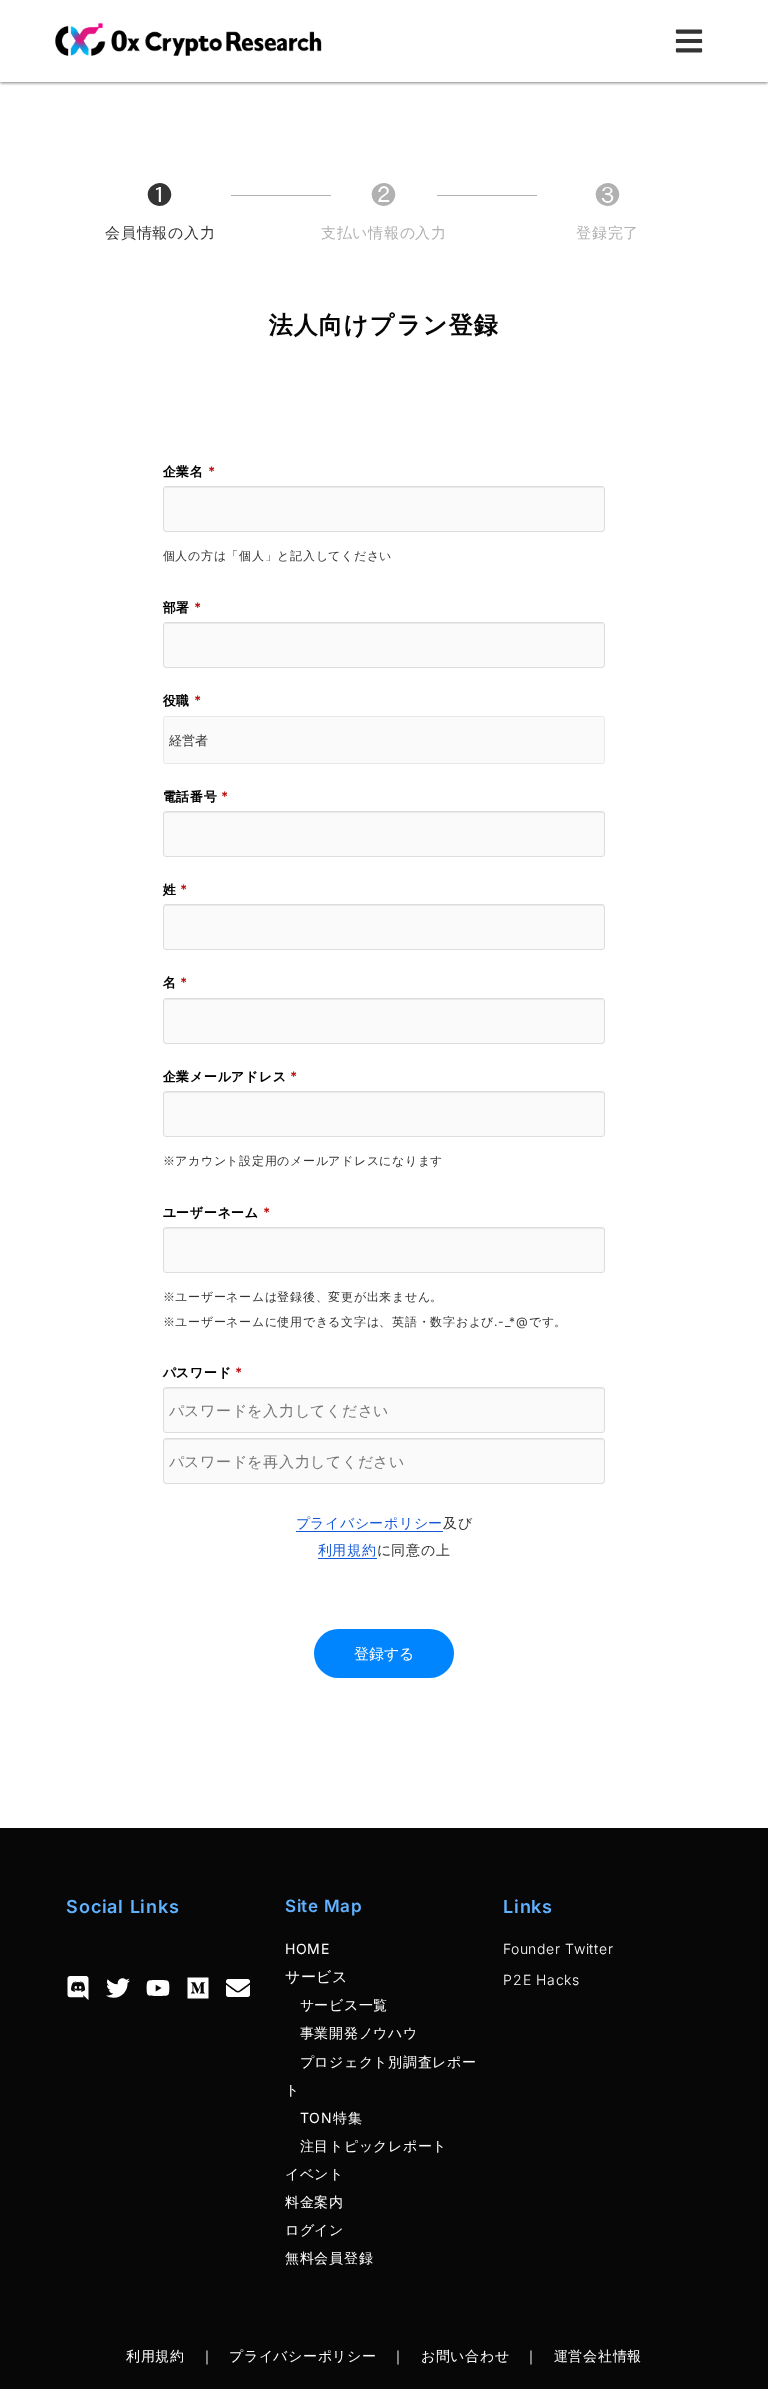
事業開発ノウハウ (351, 2032)
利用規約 (347, 1549)
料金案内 (314, 2201)
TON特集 (324, 2117)
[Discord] (78, 1988)
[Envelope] (238, 1988)
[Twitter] (118, 1988)
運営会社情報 (598, 2355)
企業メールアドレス (230, 1076)
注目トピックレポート (366, 2145)
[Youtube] (158, 1988)
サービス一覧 (336, 2004)
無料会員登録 (329, 2257)
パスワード (203, 1372)
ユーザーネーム (217, 1212)
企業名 (189, 471)
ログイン (314, 2229)
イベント (314, 2173)
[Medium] (198, 1988)
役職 (182, 700)
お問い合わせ (465, 2355)
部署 (182, 607)
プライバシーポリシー (370, 1522)
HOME (307, 1948)
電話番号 (196, 796)
